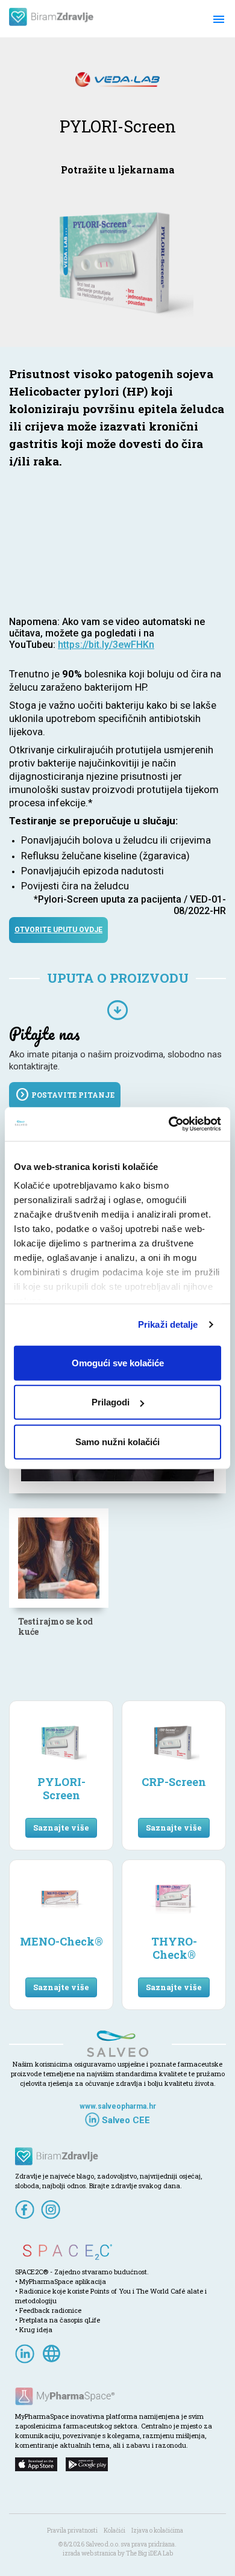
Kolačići (114, 2531)
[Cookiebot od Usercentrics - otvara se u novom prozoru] (169, 1124)
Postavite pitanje (65, 1095)
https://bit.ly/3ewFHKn (106, 645)
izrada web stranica (89, 2553)
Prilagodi (111, 1402)
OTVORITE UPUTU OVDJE (58, 930)
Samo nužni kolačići (117, 1441)
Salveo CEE (125, 2120)
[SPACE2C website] (117, 2252)
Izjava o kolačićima (157, 2531)
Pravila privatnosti (72, 2531)
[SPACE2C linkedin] (27, 2352)
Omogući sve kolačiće (118, 1362)
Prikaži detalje (168, 1324)
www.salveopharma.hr (118, 2106)
